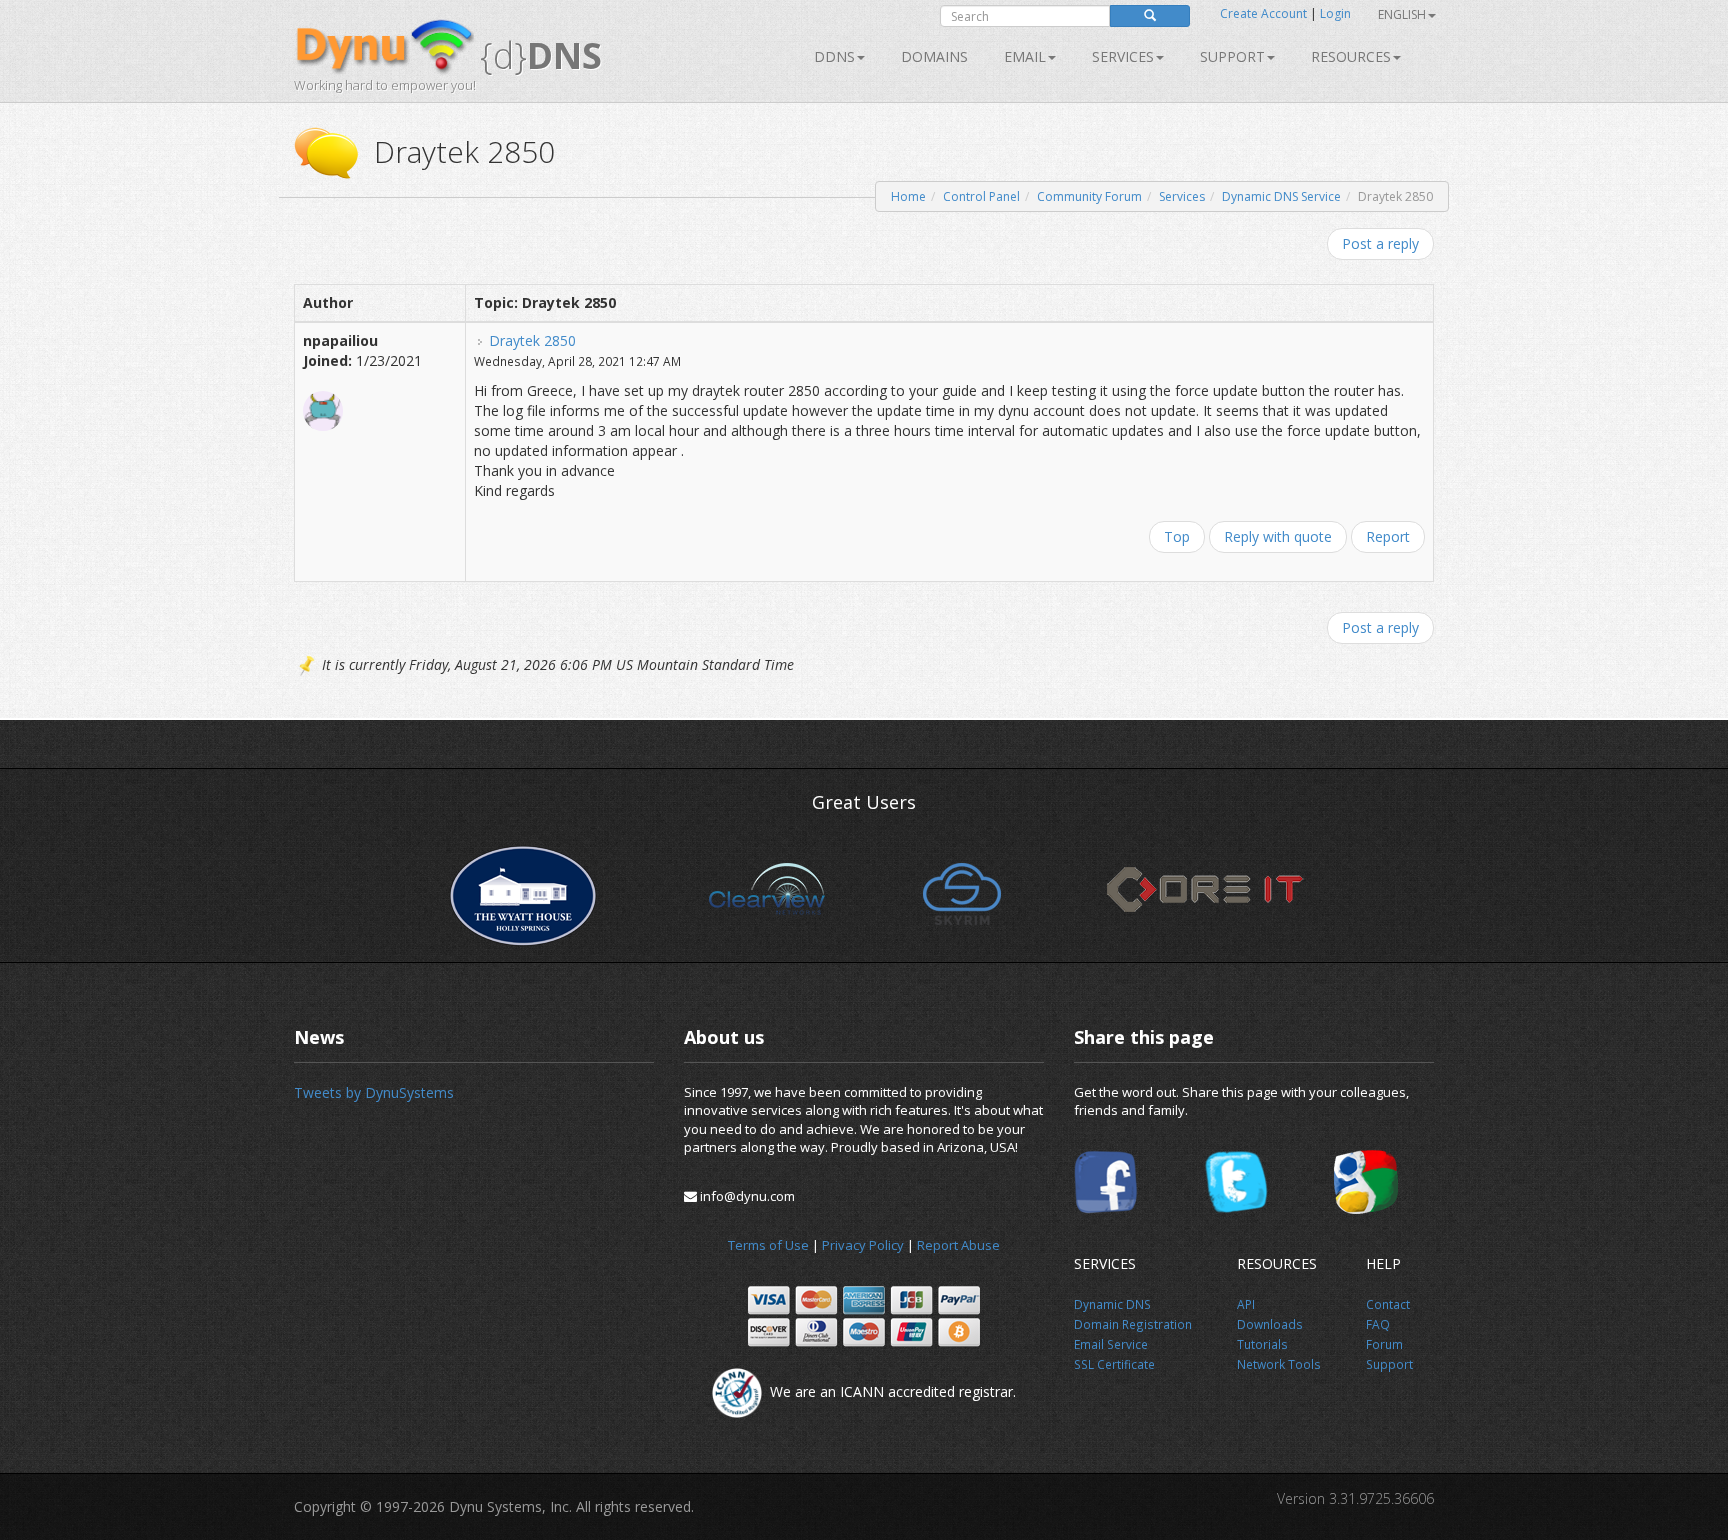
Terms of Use (768, 1245)
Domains (934, 56)
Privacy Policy (863, 1245)
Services (1182, 196)
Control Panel (981, 196)
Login (1335, 13)
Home (908, 196)
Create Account (1263, 13)
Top (1177, 536)
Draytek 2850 (532, 340)
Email (1025, 56)
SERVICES (1123, 56)
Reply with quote (1278, 536)
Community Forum (1089, 196)
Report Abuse (958, 1245)
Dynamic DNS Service (1281, 196)
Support (1232, 56)
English (1402, 14)
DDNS (834, 56)
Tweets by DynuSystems (374, 1092)
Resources (1351, 56)
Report (1388, 536)
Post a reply (1380, 243)
